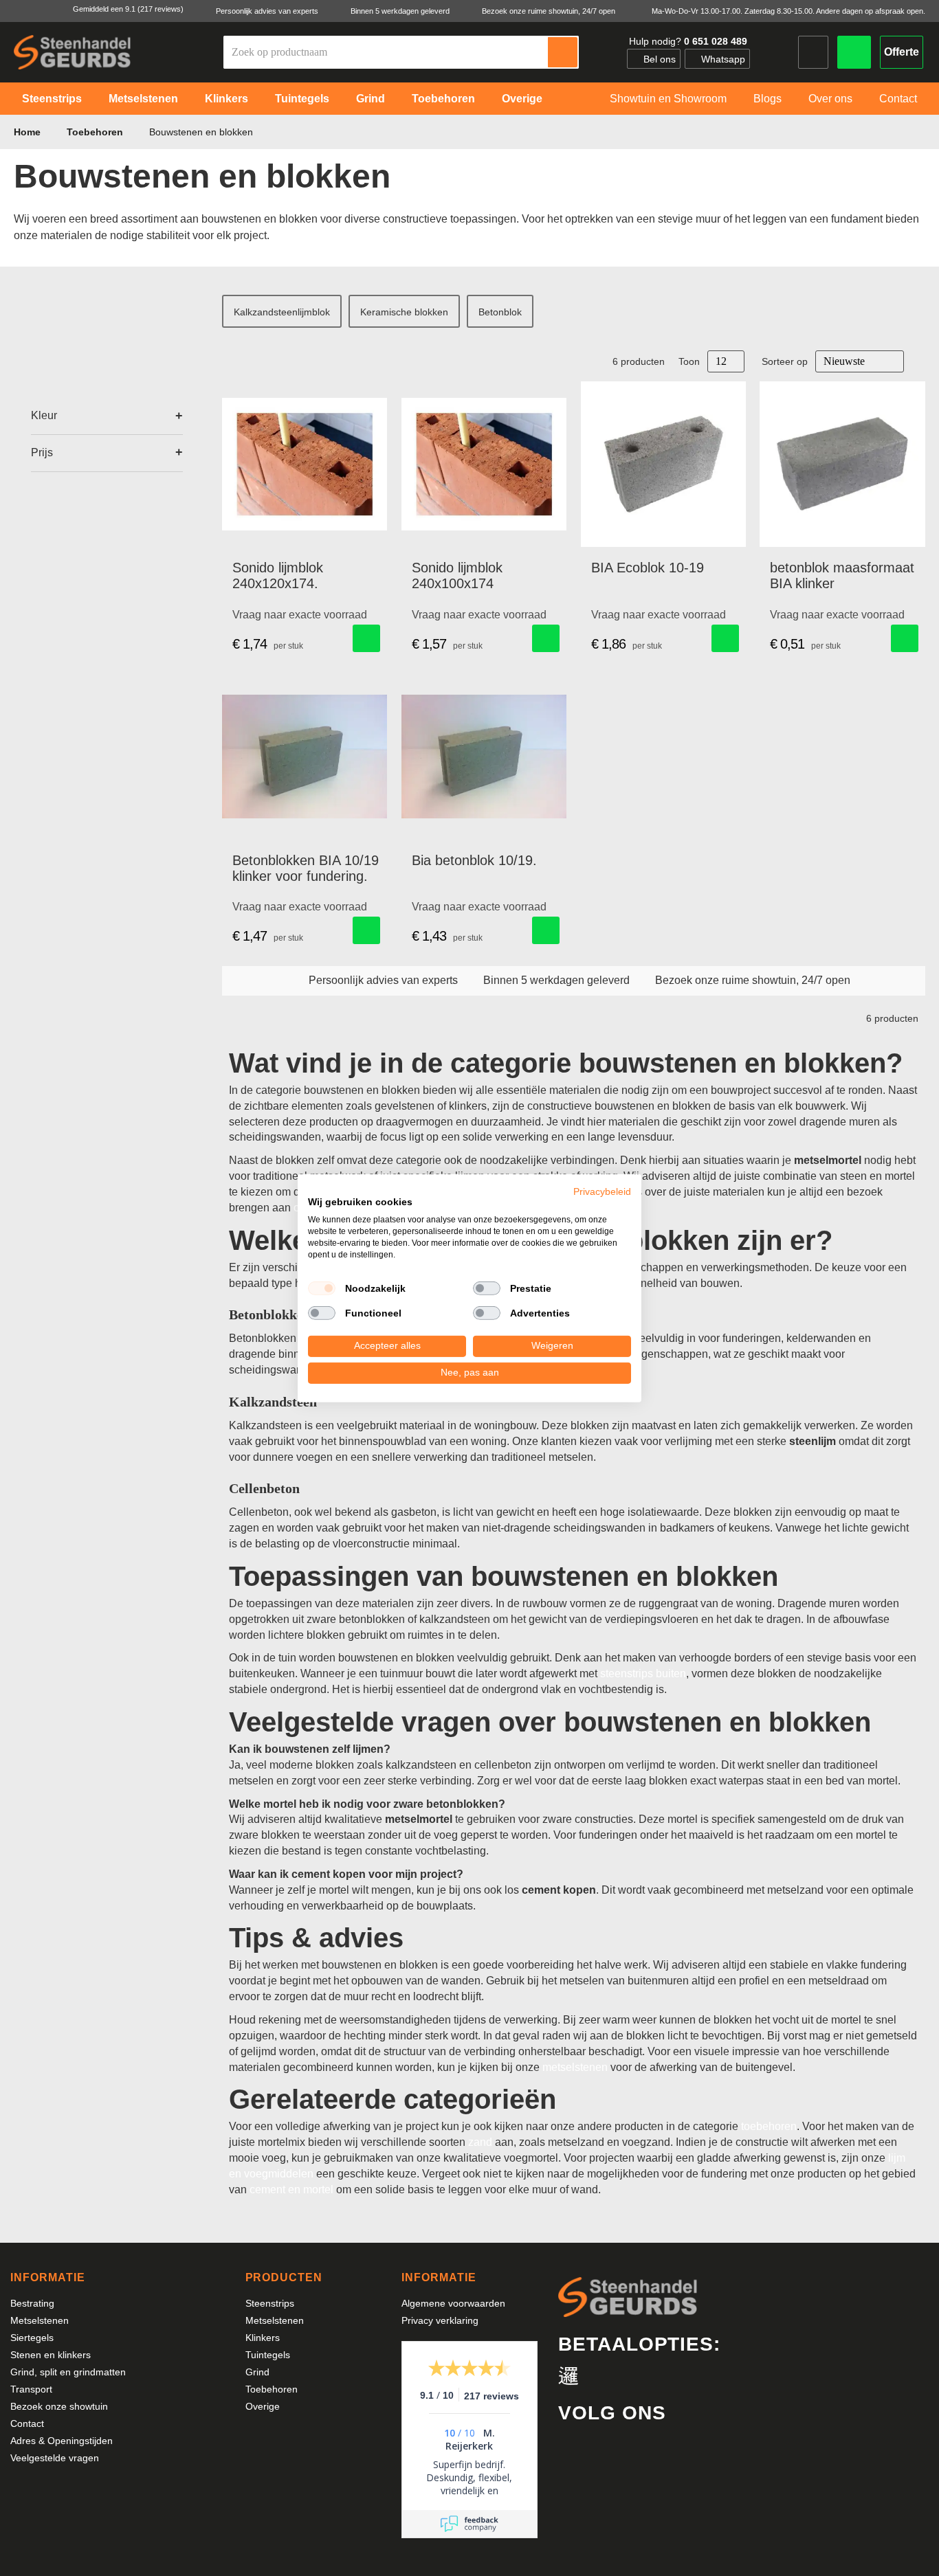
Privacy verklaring (440, 2320)
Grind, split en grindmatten (68, 2372)
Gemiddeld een (128, 9)
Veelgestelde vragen (55, 2458)
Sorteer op (785, 361)
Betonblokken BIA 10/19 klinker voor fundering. (306, 868)
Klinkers (263, 2338)
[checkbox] (322, 1288)
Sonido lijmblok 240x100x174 (457, 575)
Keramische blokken (404, 312)
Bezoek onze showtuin (59, 2406)
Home (29, 132)
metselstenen (575, 2067)
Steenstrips (270, 2303)
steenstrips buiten (643, 1673)
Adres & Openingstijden (62, 2441)
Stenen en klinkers (51, 2355)
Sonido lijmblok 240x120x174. (278, 575)
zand (480, 2142)
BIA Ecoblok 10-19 (648, 568)
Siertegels (32, 2338)
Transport (31, 2389)
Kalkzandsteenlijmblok (282, 312)
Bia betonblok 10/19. (474, 860)
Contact (27, 2423)
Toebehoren (96, 132)
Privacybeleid (602, 1191)
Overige (263, 2406)
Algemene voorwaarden (453, 2303)
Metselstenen (40, 2320)
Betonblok (500, 312)
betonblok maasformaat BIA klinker (842, 575)
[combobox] (386, 52)
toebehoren (769, 2126)
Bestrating (32, 2303)
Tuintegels (268, 2355)
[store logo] (72, 52)
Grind (257, 2372)
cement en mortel (291, 2189)
